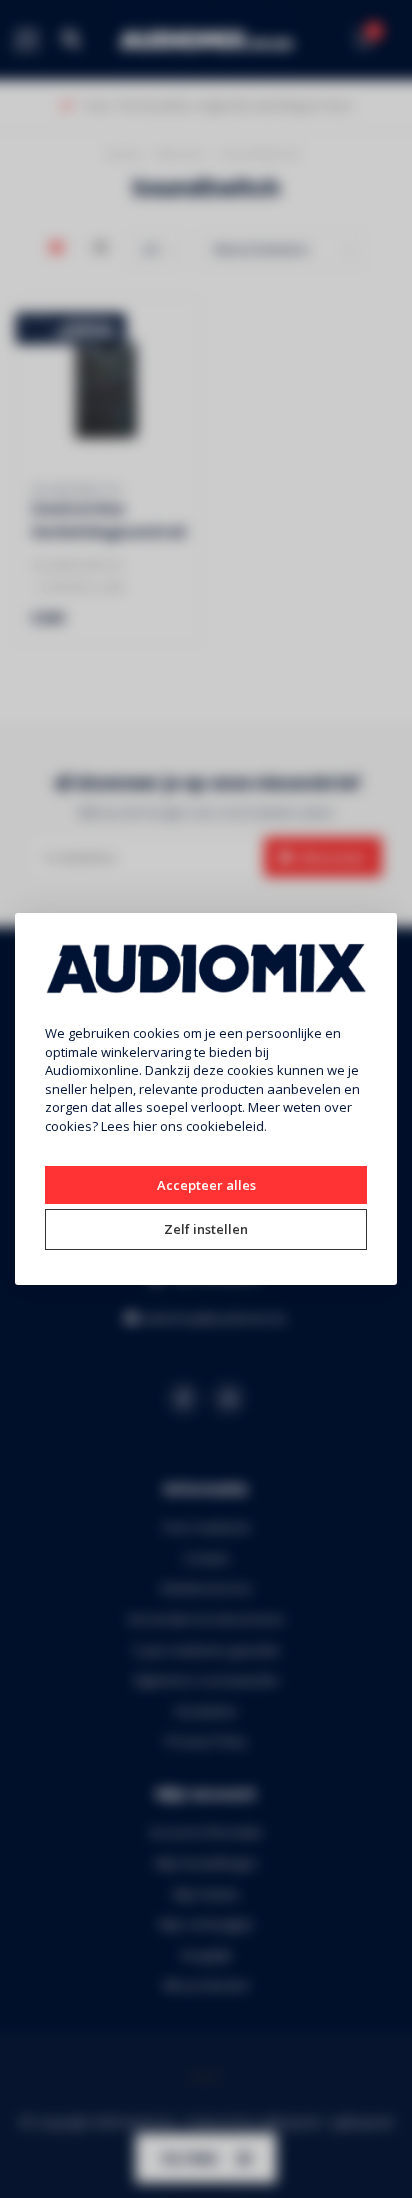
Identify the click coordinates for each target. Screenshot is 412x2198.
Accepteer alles (206, 1185)
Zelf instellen (206, 1229)
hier (145, 1126)
